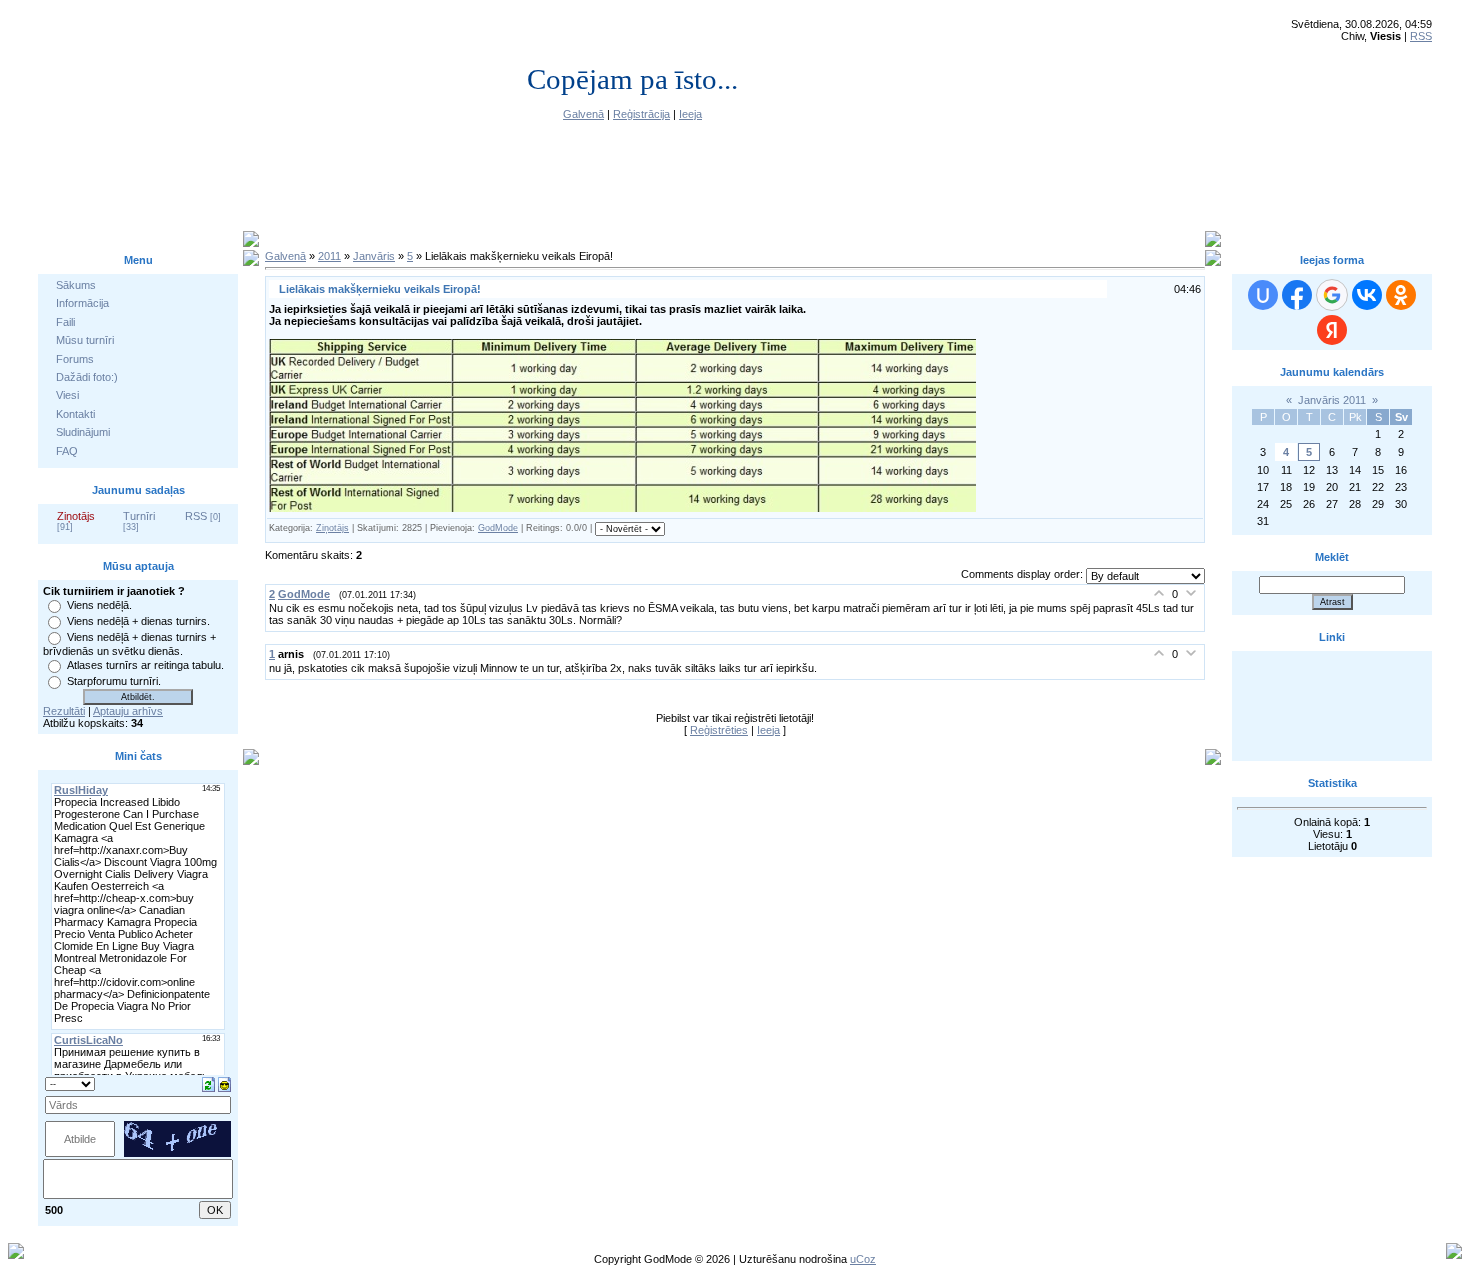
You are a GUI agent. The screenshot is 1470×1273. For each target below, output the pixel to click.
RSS (1421, 36)
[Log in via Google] (1332, 295)
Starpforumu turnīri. (114, 681)
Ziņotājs (76, 516)
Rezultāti (64, 711)
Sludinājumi (83, 432)
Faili (65, 322)
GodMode (498, 528)
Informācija (82, 303)
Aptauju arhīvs (128, 711)
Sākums (76, 285)
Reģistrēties (719, 730)
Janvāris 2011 (1332, 400)
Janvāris (374, 256)
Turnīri (139, 516)
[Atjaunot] (208, 1083)
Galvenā (583, 114)
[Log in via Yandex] (1332, 330)
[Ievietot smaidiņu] (224, 1083)
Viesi (67, 395)
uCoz (863, 1259)
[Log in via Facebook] (1297, 295)
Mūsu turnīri (85, 340)
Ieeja (690, 114)
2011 (329, 256)
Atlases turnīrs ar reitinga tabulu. (145, 665)
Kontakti (75, 414)
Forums (75, 359)
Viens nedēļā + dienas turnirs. (138, 621)
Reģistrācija (641, 114)
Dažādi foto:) (87, 377)
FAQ (67, 451)
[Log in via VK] (1367, 295)
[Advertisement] (1332, 706)
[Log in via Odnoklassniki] (1401, 295)
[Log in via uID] (1263, 295)
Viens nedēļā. (99, 605)
